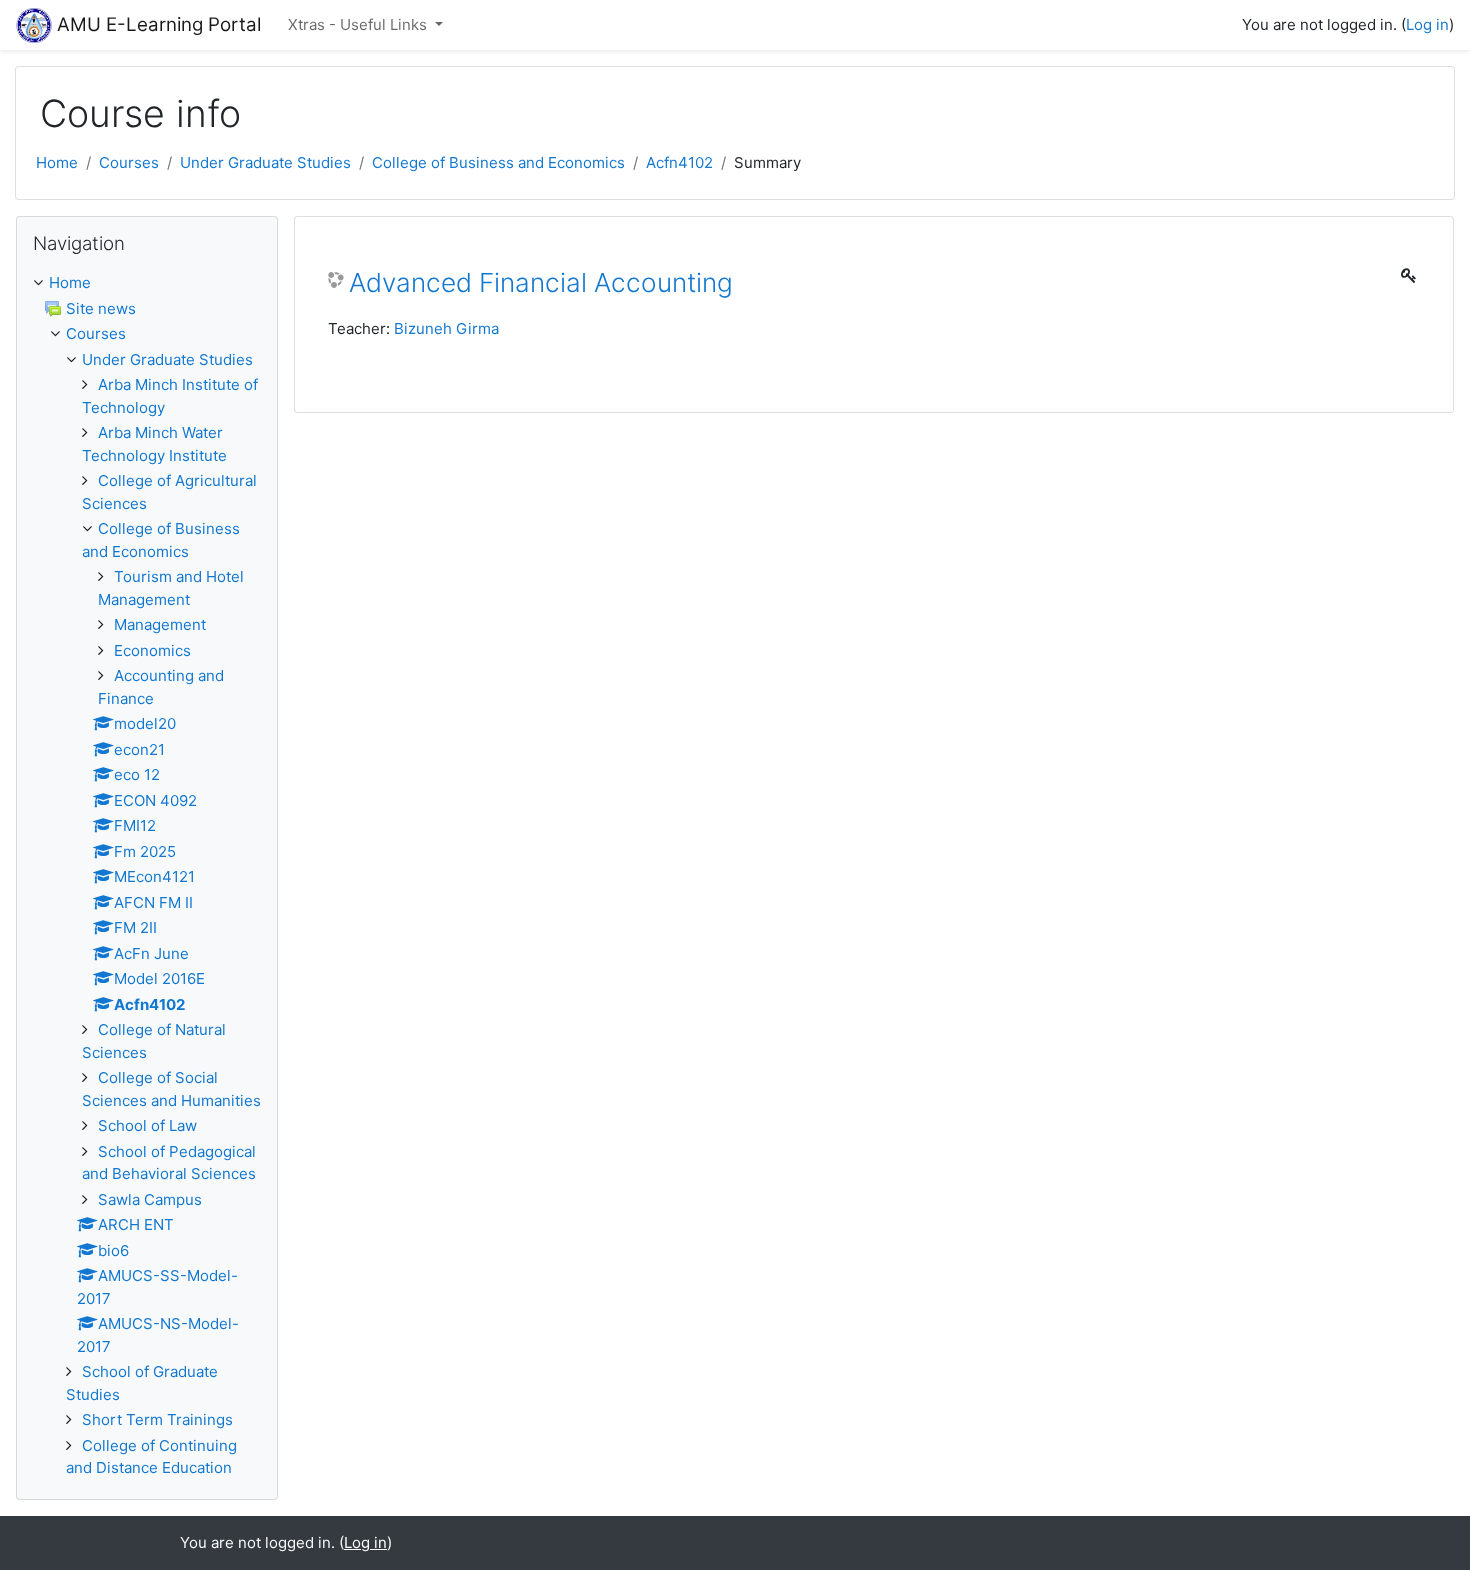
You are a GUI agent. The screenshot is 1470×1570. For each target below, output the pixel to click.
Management (160, 624)
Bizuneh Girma (446, 328)
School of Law (147, 1125)
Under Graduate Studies (265, 162)
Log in (1427, 24)
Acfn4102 (679, 162)
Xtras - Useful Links (359, 24)
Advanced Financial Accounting (541, 282)
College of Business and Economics (498, 162)
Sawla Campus (150, 1199)
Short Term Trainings (157, 1419)
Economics (152, 650)
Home (57, 162)
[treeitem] (147, 283)
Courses (129, 162)
